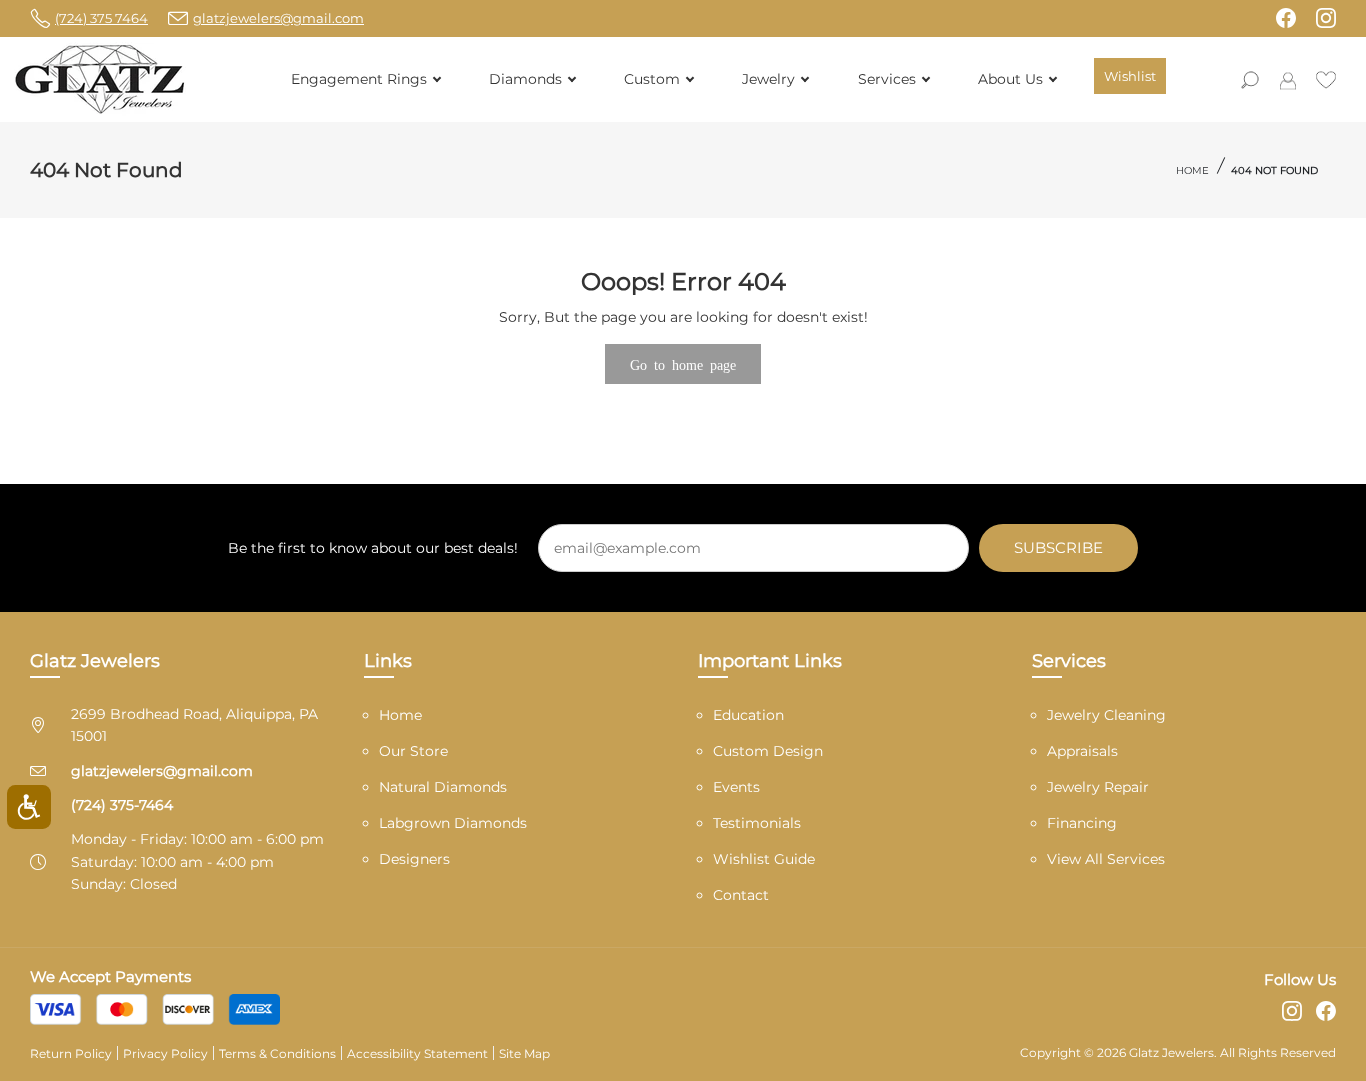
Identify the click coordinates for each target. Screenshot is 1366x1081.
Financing (1082, 823)
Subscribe (1058, 547)
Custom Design (768, 751)
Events (736, 787)
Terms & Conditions (277, 1053)
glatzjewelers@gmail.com (162, 771)
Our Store (413, 751)
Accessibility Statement (417, 1053)
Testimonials (757, 823)
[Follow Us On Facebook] (1286, 18)
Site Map (524, 1053)
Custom (652, 79)
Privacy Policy (165, 1053)
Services (887, 79)
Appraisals (1082, 751)
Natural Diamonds (443, 787)
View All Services (1106, 859)
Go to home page (683, 364)
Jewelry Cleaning (1106, 715)
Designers (414, 859)
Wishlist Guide (764, 859)
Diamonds (525, 79)
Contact (741, 895)
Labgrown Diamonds (453, 823)
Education (748, 715)
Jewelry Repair (1098, 787)
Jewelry (768, 79)
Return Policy (71, 1053)
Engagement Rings (359, 79)
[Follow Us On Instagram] (1326, 18)
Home (1192, 170)
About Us (1010, 79)
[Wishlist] (1326, 78)
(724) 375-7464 (122, 805)
